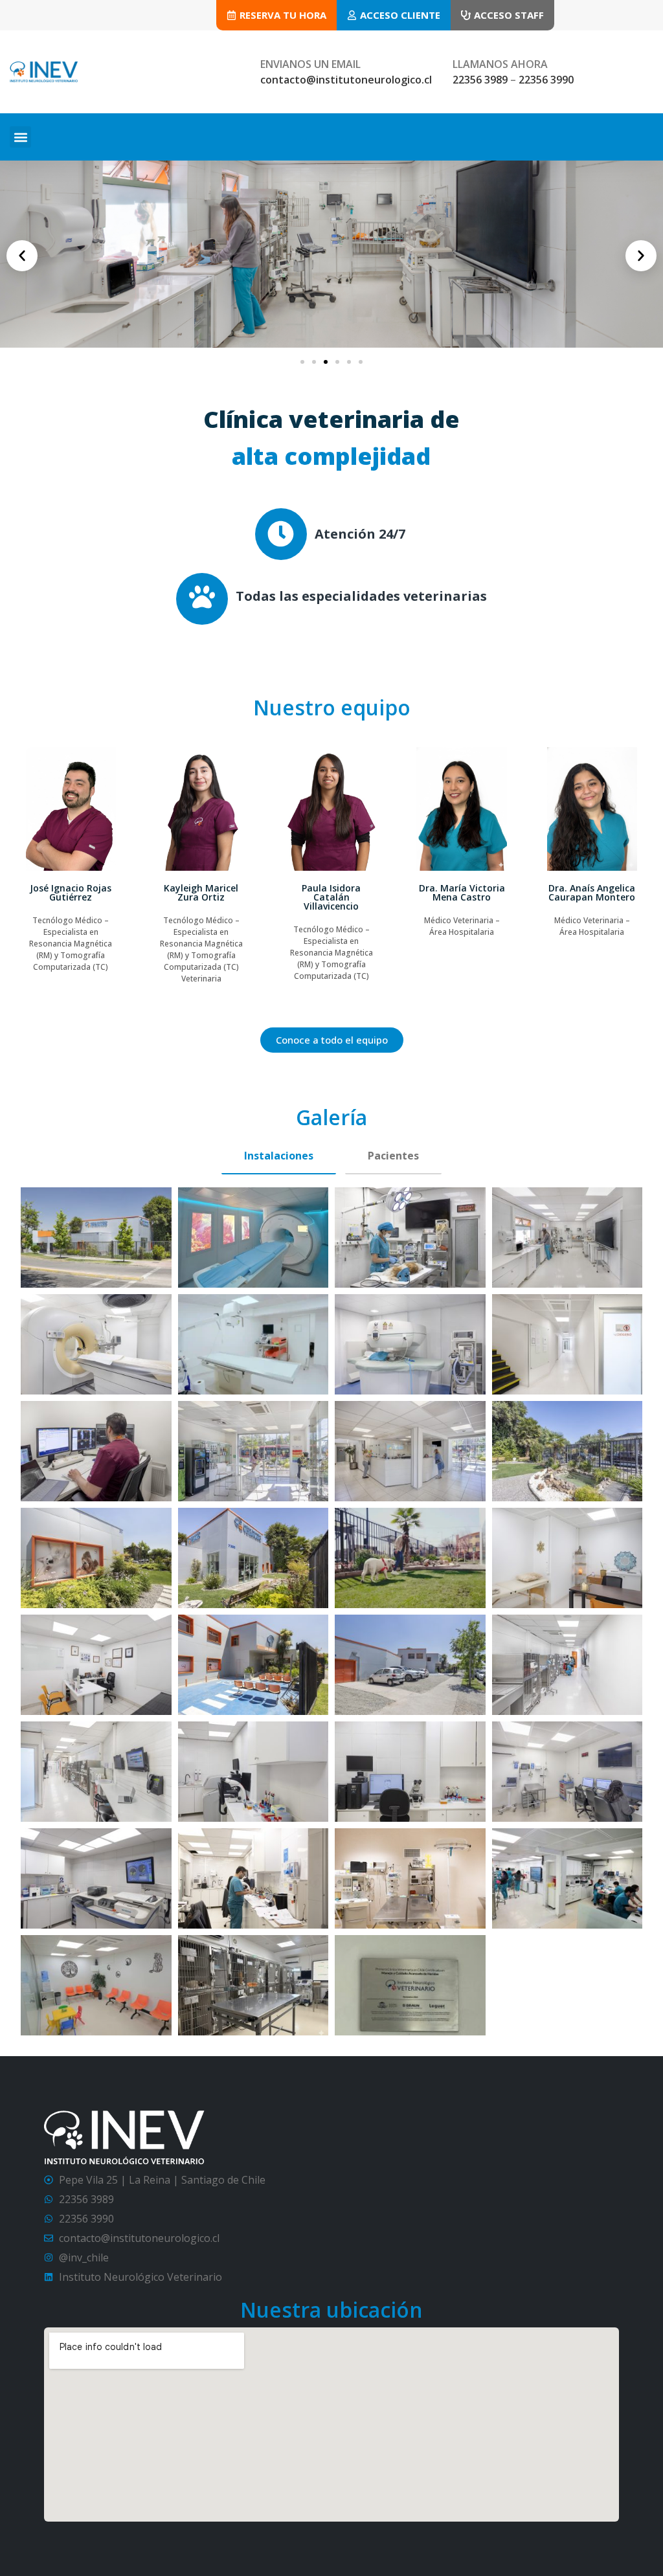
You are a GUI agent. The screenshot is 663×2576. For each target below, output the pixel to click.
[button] (20, 137)
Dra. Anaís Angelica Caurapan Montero (462, 892)
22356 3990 (546, 80)
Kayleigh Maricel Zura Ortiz (71, 892)
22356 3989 (480, 80)
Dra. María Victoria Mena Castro (331, 892)
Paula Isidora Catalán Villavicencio (201, 897)
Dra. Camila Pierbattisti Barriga (592, 892)
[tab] (279, 1156)
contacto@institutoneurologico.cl (346, 80)
